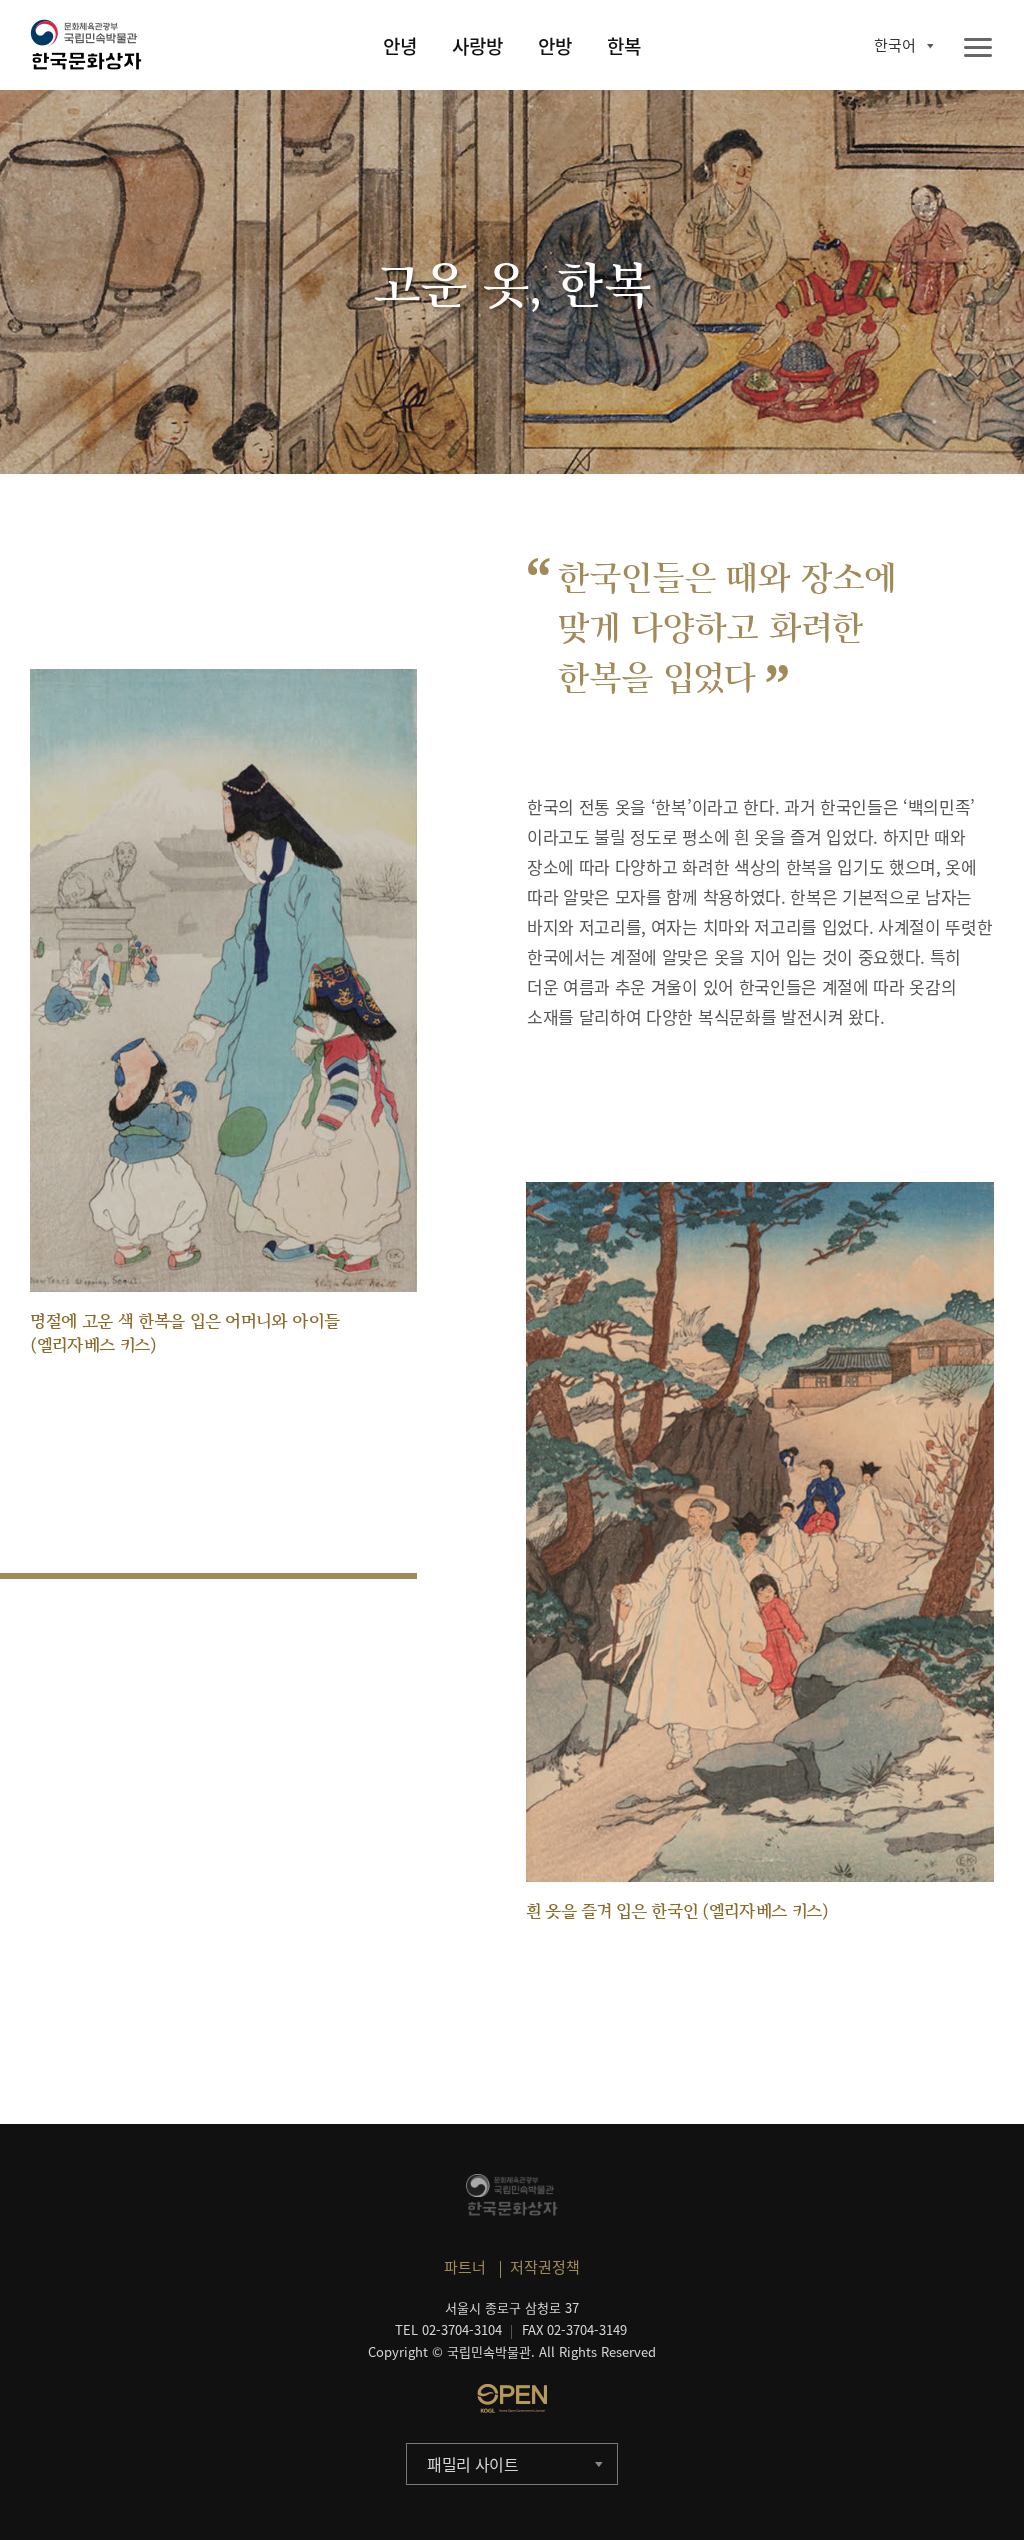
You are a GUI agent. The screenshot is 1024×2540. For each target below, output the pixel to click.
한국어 (895, 45)
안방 (555, 46)
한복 (624, 46)
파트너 (465, 2267)
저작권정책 (545, 2267)
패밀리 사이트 (473, 2464)
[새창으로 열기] (512, 2398)
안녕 (400, 46)
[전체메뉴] (978, 48)
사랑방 (477, 46)
